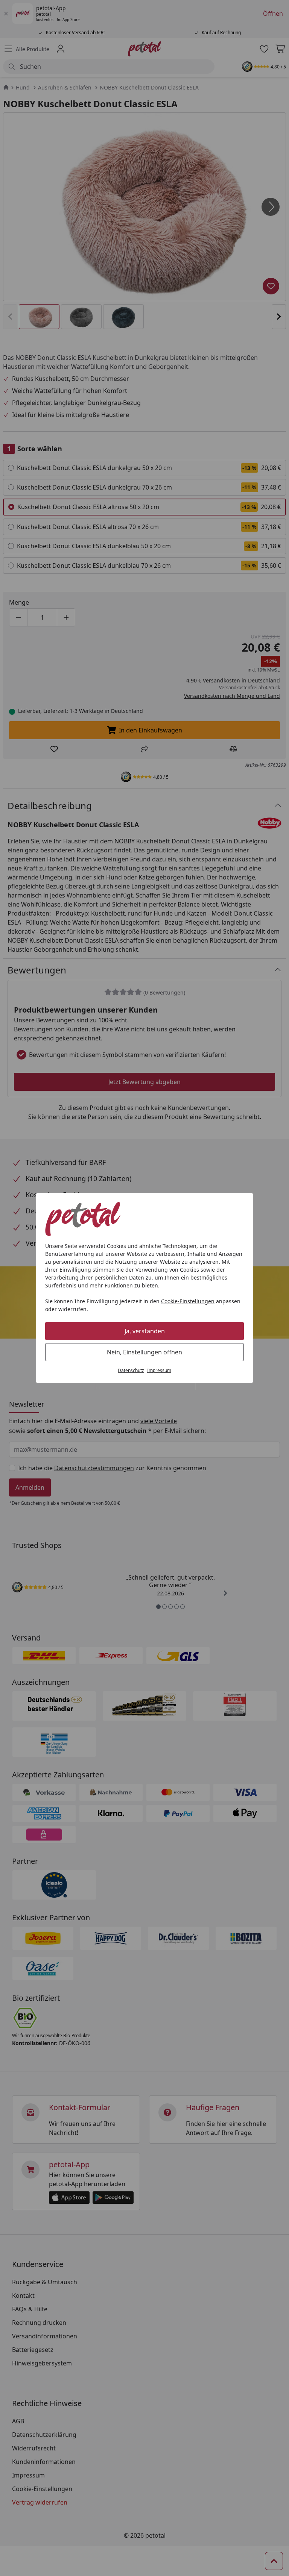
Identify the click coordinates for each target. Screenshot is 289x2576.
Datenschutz (131, 1370)
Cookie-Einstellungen (188, 1301)
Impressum (159, 1370)
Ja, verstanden (145, 1331)
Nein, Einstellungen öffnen (144, 1352)
